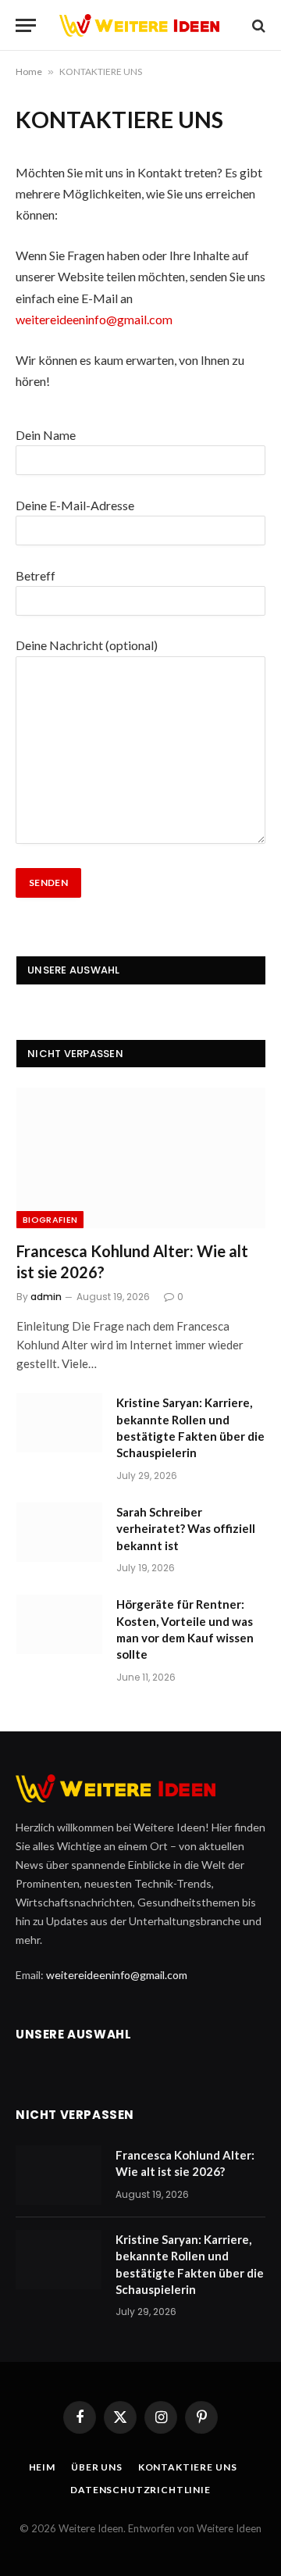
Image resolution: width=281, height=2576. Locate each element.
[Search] (257, 25)
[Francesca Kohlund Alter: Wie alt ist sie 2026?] (141, 1158)
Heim (42, 2467)
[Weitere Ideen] (148, 25)
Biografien (50, 1220)
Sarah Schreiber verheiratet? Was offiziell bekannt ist (186, 1529)
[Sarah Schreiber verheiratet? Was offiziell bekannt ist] (59, 1532)
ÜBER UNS (97, 2467)
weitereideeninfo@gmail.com (94, 319)
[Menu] (26, 25)
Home (29, 71)
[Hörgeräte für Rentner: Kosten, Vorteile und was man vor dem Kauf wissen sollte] (59, 1624)
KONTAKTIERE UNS (188, 2467)
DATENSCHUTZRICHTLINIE (140, 2490)
